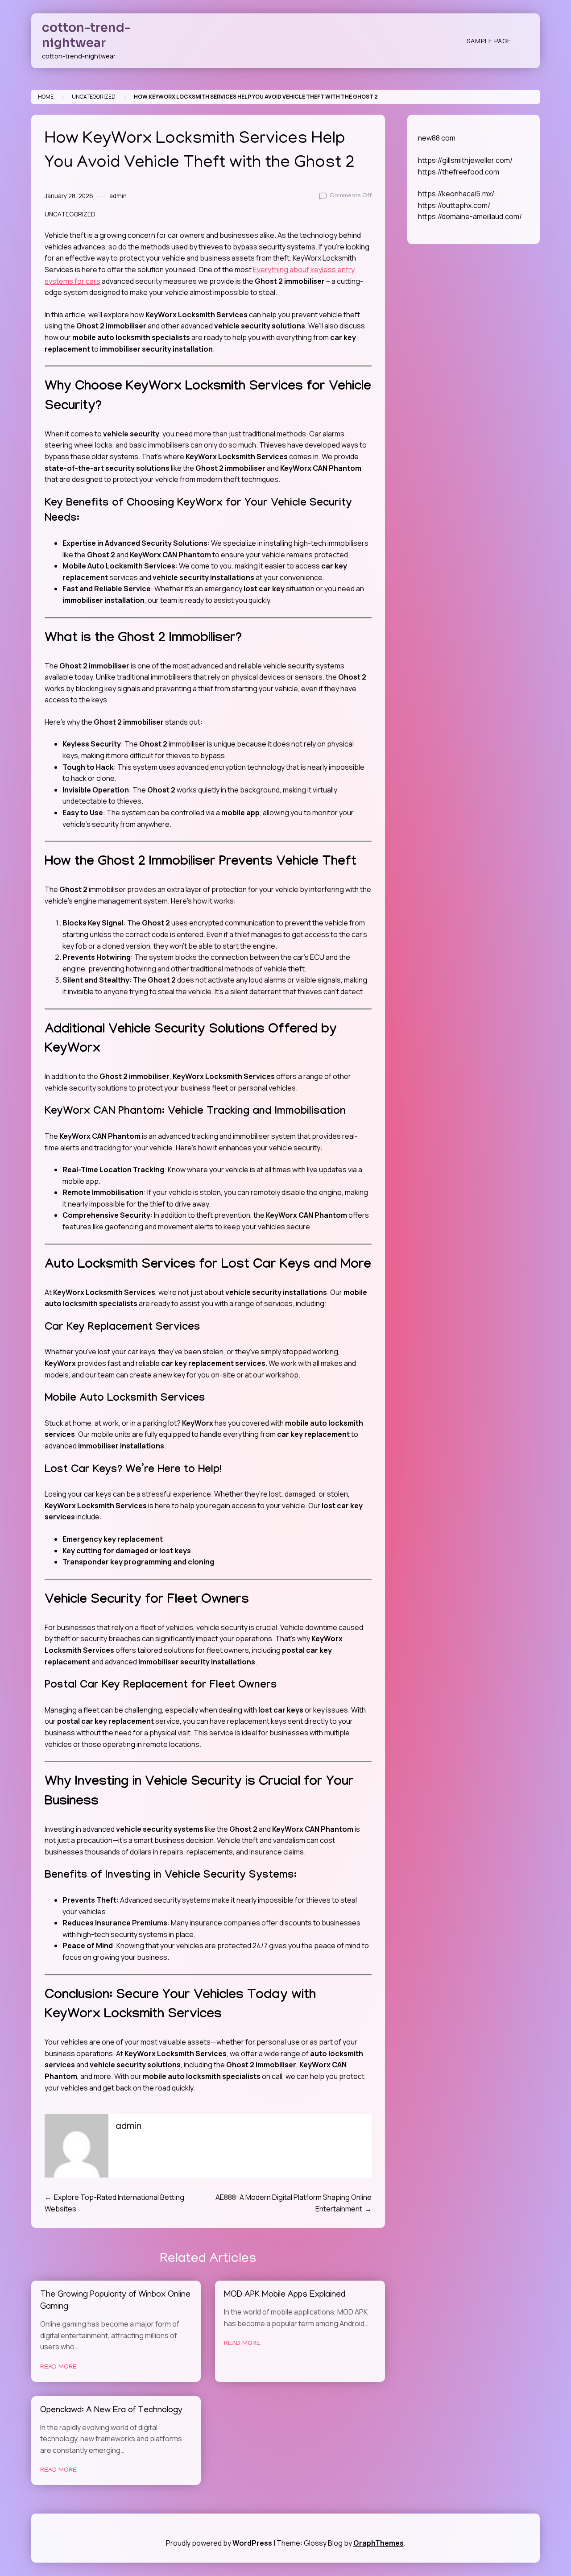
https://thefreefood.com (459, 172)
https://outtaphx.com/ (454, 205)
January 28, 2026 (69, 196)
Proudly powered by (219, 2543)
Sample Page (489, 41)
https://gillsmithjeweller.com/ (465, 160)
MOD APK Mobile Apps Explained (285, 2295)
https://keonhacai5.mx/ (456, 194)
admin (118, 196)
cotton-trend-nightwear (86, 35)
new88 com (437, 138)
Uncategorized (94, 97)
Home (46, 97)
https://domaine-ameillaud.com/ (470, 216)
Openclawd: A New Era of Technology (111, 2411)
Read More (58, 2367)
